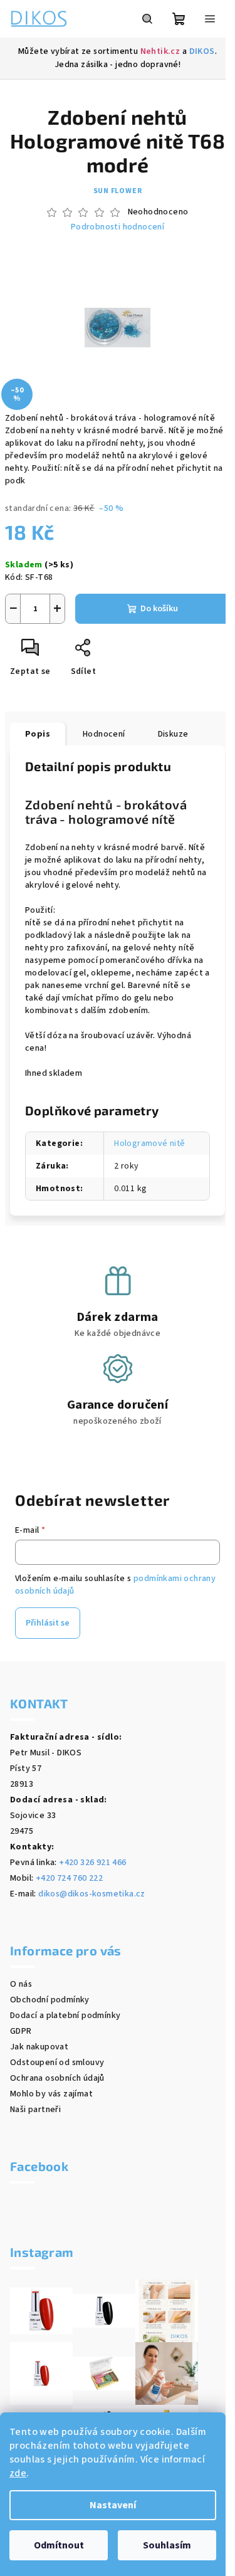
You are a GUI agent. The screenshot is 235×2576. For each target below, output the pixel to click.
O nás (21, 1984)
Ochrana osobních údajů (57, 2078)
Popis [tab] (38, 734)
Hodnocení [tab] (104, 734)
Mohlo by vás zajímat (51, 2094)
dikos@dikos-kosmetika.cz (92, 1894)
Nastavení (113, 2505)
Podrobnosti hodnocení (118, 227)
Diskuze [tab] (173, 734)
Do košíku (159, 609)
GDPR (21, 2031)
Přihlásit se (48, 1623)
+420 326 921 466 (92, 1863)
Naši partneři (35, 2110)
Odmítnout (59, 2545)
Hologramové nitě (149, 1143)
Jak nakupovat (39, 2047)
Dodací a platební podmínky (65, 2016)
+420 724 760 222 (69, 1878)
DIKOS (202, 51)
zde (18, 2473)
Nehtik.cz (160, 51)
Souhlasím (167, 2545)
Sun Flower (118, 191)
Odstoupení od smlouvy (57, 2063)
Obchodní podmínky (50, 2000)
